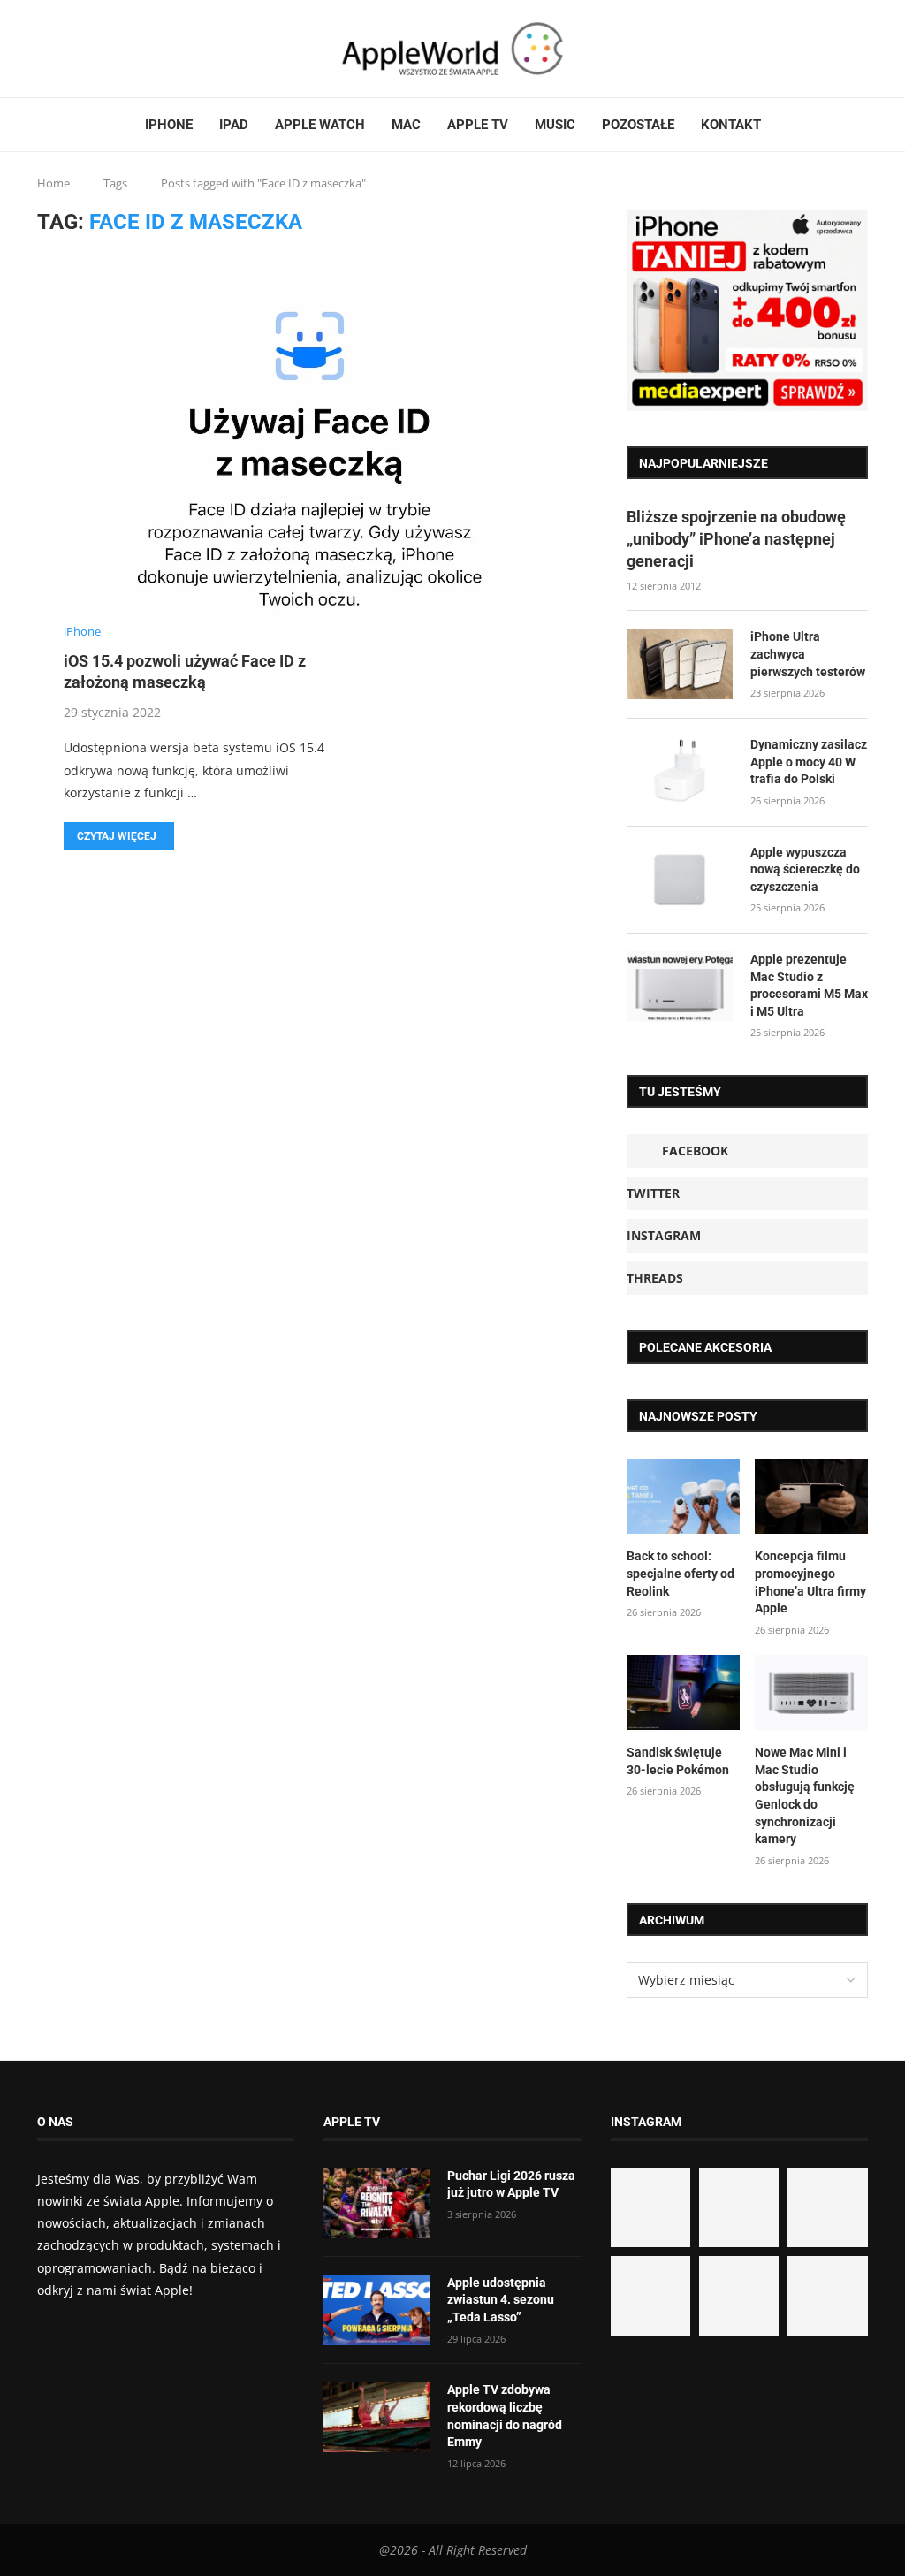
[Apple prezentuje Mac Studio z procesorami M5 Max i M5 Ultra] (680, 987)
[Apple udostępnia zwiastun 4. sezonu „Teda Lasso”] (376, 2310)
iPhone (169, 125)
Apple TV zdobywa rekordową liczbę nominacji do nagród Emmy (505, 2416)
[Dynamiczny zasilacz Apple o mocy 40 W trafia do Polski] (680, 772)
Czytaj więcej (117, 836)
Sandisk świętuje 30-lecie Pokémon (678, 1761)
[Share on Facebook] (185, 873)
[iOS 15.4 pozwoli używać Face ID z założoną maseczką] (310, 443)
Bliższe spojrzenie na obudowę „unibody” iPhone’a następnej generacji (736, 539)
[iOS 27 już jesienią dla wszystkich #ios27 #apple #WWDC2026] (739, 2207)
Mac (406, 125)
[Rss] (93, 49)
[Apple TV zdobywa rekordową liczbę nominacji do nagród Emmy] (376, 2417)
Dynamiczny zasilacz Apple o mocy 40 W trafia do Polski (809, 762)
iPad (234, 125)
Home (53, 183)
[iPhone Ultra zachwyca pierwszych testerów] (680, 664)
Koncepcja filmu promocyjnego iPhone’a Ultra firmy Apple (810, 1582)
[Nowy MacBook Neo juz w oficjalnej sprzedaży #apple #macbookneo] (827, 2207)
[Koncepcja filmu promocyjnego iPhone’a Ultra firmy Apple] (811, 1497)
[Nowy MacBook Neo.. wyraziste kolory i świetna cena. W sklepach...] (650, 2296)
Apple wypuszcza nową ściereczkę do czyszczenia (805, 869)
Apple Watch (320, 125)
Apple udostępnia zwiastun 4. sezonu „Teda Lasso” (501, 2300)
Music (555, 125)
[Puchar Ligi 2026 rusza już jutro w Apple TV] (376, 2203)
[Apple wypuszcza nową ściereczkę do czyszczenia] (680, 880)
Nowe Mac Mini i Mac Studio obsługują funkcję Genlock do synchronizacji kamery (805, 1795)
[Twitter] (61, 49)
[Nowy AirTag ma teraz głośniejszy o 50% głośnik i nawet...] (827, 2296)
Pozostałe (638, 125)
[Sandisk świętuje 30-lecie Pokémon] (683, 1693)
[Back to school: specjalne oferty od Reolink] (683, 1497)
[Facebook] (44, 49)
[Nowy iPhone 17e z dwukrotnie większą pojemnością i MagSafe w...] (739, 2296)
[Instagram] (72, 49)
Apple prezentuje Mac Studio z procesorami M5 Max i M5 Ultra (809, 985)
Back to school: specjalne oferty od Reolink (681, 1573)
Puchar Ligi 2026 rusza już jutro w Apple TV (511, 2184)
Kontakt (731, 125)
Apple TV (478, 125)
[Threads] (82, 49)
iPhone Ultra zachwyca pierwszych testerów (808, 654)
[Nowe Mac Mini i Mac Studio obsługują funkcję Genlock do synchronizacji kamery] (811, 1693)
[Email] (103, 49)
